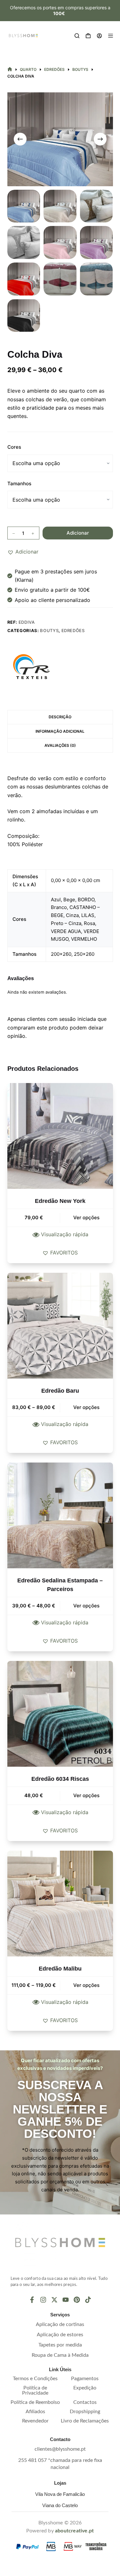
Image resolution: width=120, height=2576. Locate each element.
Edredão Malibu (60, 1969)
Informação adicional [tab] (60, 731)
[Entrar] (99, 36)
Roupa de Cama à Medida (60, 2355)
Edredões (73, 630)
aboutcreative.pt (74, 2531)
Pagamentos (85, 2379)
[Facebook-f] (32, 2300)
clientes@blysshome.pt (60, 2449)
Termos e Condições (35, 2379)
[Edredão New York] (60, 1136)
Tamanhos (19, 484)
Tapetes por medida (60, 2345)
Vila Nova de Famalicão (60, 2494)
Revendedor (35, 2421)
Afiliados (35, 2412)
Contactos (85, 2402)
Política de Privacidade (35, 2390)
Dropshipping (85, 2412)
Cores (14, 447)
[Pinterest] (77, 2300)
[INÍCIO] (10, 70)
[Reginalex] (31, 667)
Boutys (49, 630)
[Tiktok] (88, 2300)
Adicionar (78, 533)
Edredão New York (60, 1201)
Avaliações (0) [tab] (60, 745)
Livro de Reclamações (85, 2421)
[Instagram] (43, 2300)
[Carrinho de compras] (88, 36)
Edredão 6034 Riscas (60, 1779)
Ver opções (86, 1217)
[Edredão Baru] (60, 1326)
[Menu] (111, 36)
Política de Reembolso (35, 2402)
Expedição (85, 2388)
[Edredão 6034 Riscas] (60, 1714)
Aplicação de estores (60, 2335)
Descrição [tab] (60, 717)
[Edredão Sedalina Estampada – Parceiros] (60, 1515)
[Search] (77, 36)
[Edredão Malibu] (60, 1904)
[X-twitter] (54, 2300)
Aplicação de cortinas (60, 2324)
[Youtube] (66, 2300)
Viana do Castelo (60, 2505)
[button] (23, 552)
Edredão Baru (60, 1391)
